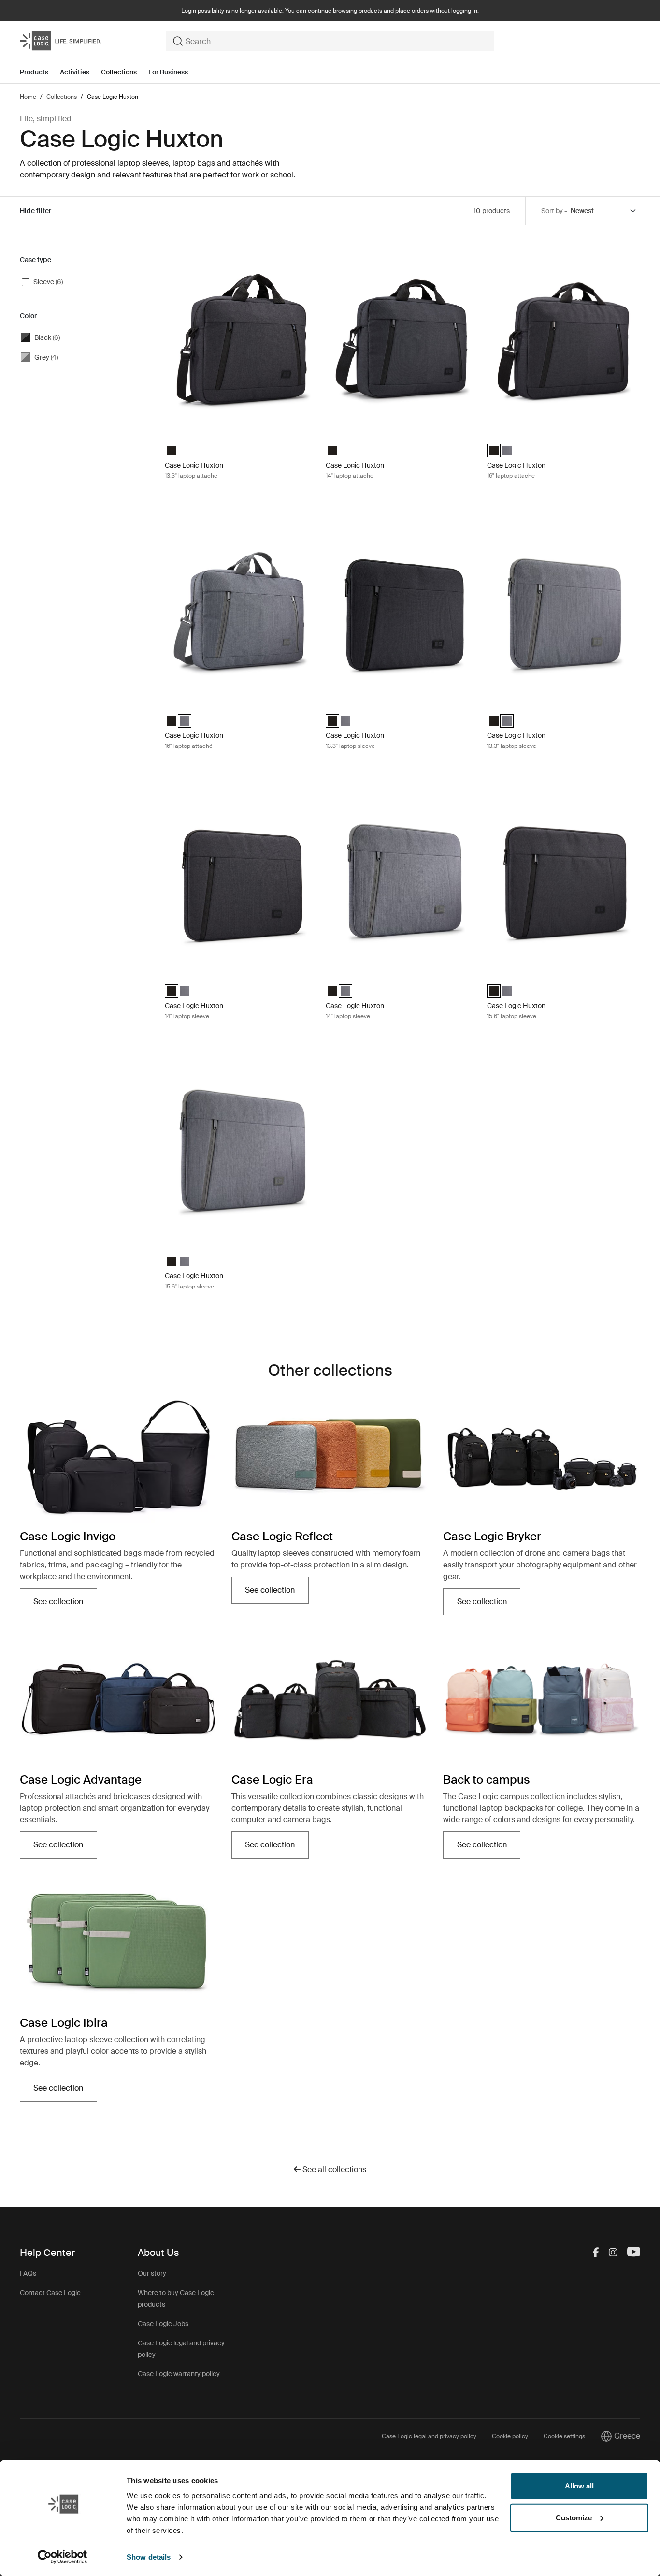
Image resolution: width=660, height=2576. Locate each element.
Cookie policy (510, 2436)
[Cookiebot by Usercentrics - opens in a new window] (63, 2557)
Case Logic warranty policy (179, 2374)
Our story (152, 2273)
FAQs (28, 2273)
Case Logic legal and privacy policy (429, 2436)
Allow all (579, 2486)
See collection (65, 1604)
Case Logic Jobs (163, 2324)
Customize (574, 2517)
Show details (149, 2557)
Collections (119, 72)
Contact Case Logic (50, 2293)
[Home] (93, 41)
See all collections (333, 2170)
